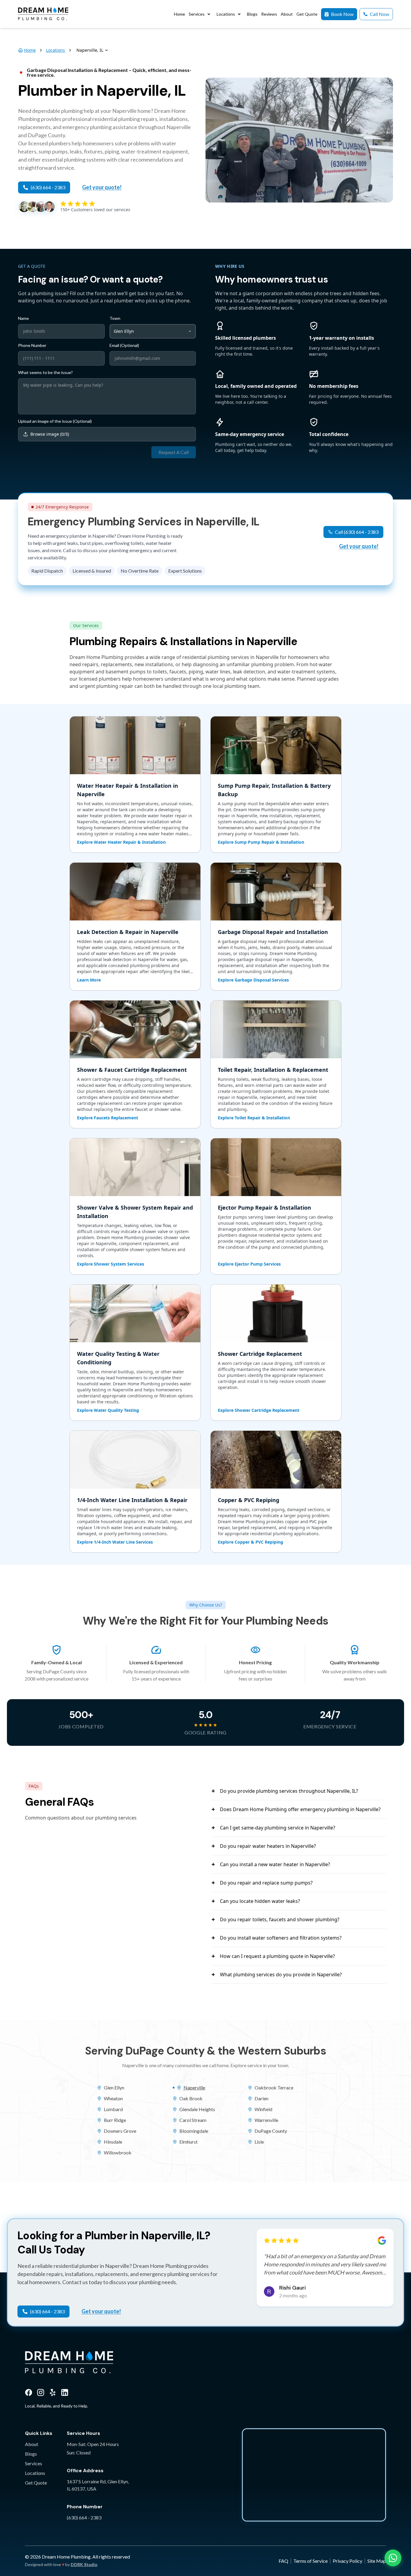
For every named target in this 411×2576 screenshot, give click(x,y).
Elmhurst (189, 2142)
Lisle (259, 2142)
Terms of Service (311, 2561)
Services (34, 2463)
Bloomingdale (194, 2131)
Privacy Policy (348, 2561)
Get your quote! (102, 187)
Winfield (263, 2109)
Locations (56, 50)
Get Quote (36, 2483)
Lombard (113, 2109)
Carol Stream (193, 2120)
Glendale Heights (197, 2109)
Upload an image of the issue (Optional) (55, 421)
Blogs (31, 2454)
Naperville (194, 2087)
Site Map (377, 2561)
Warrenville (266, 2120)
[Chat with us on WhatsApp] (393, 2558)
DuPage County (271, 2131)
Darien (261, 2098)
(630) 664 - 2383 (84, 2517)
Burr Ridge (115, 2120)
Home (30, 50)
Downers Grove (120, 2131)
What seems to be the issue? (45, 373)
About (32, 2444)
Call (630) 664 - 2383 (357, 532)
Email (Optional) (124, 345)
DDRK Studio (84, 2564)
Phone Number (32, 345)
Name (23, 318)
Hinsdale (113, 2142)
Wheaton (113, 2098)
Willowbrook (118, 2152)
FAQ (283, 2561)
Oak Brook (191, 2098)
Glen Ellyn (114, 2087)
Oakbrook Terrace (274, 2087)
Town (115, 318)
